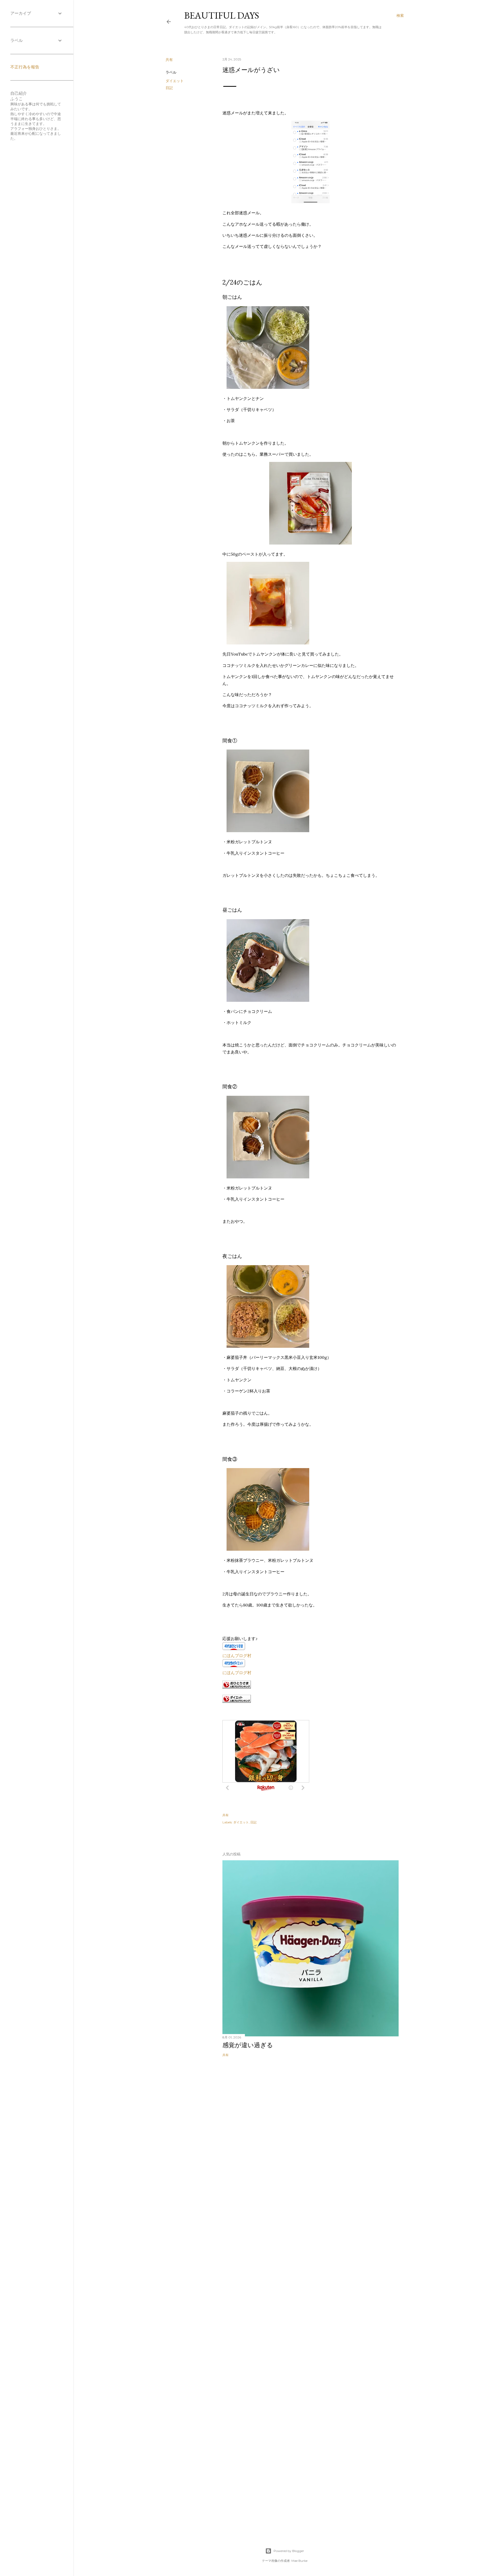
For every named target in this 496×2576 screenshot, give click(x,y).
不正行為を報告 (25, 67)
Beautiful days (222, 15)
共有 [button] (169, 60)
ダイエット (175, 81)
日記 (169, 88)
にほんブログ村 (237, 1656)
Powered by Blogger (289, 2551)
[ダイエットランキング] (237, 1701)
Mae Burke (299, 2561)
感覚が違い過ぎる (248, 2045)
